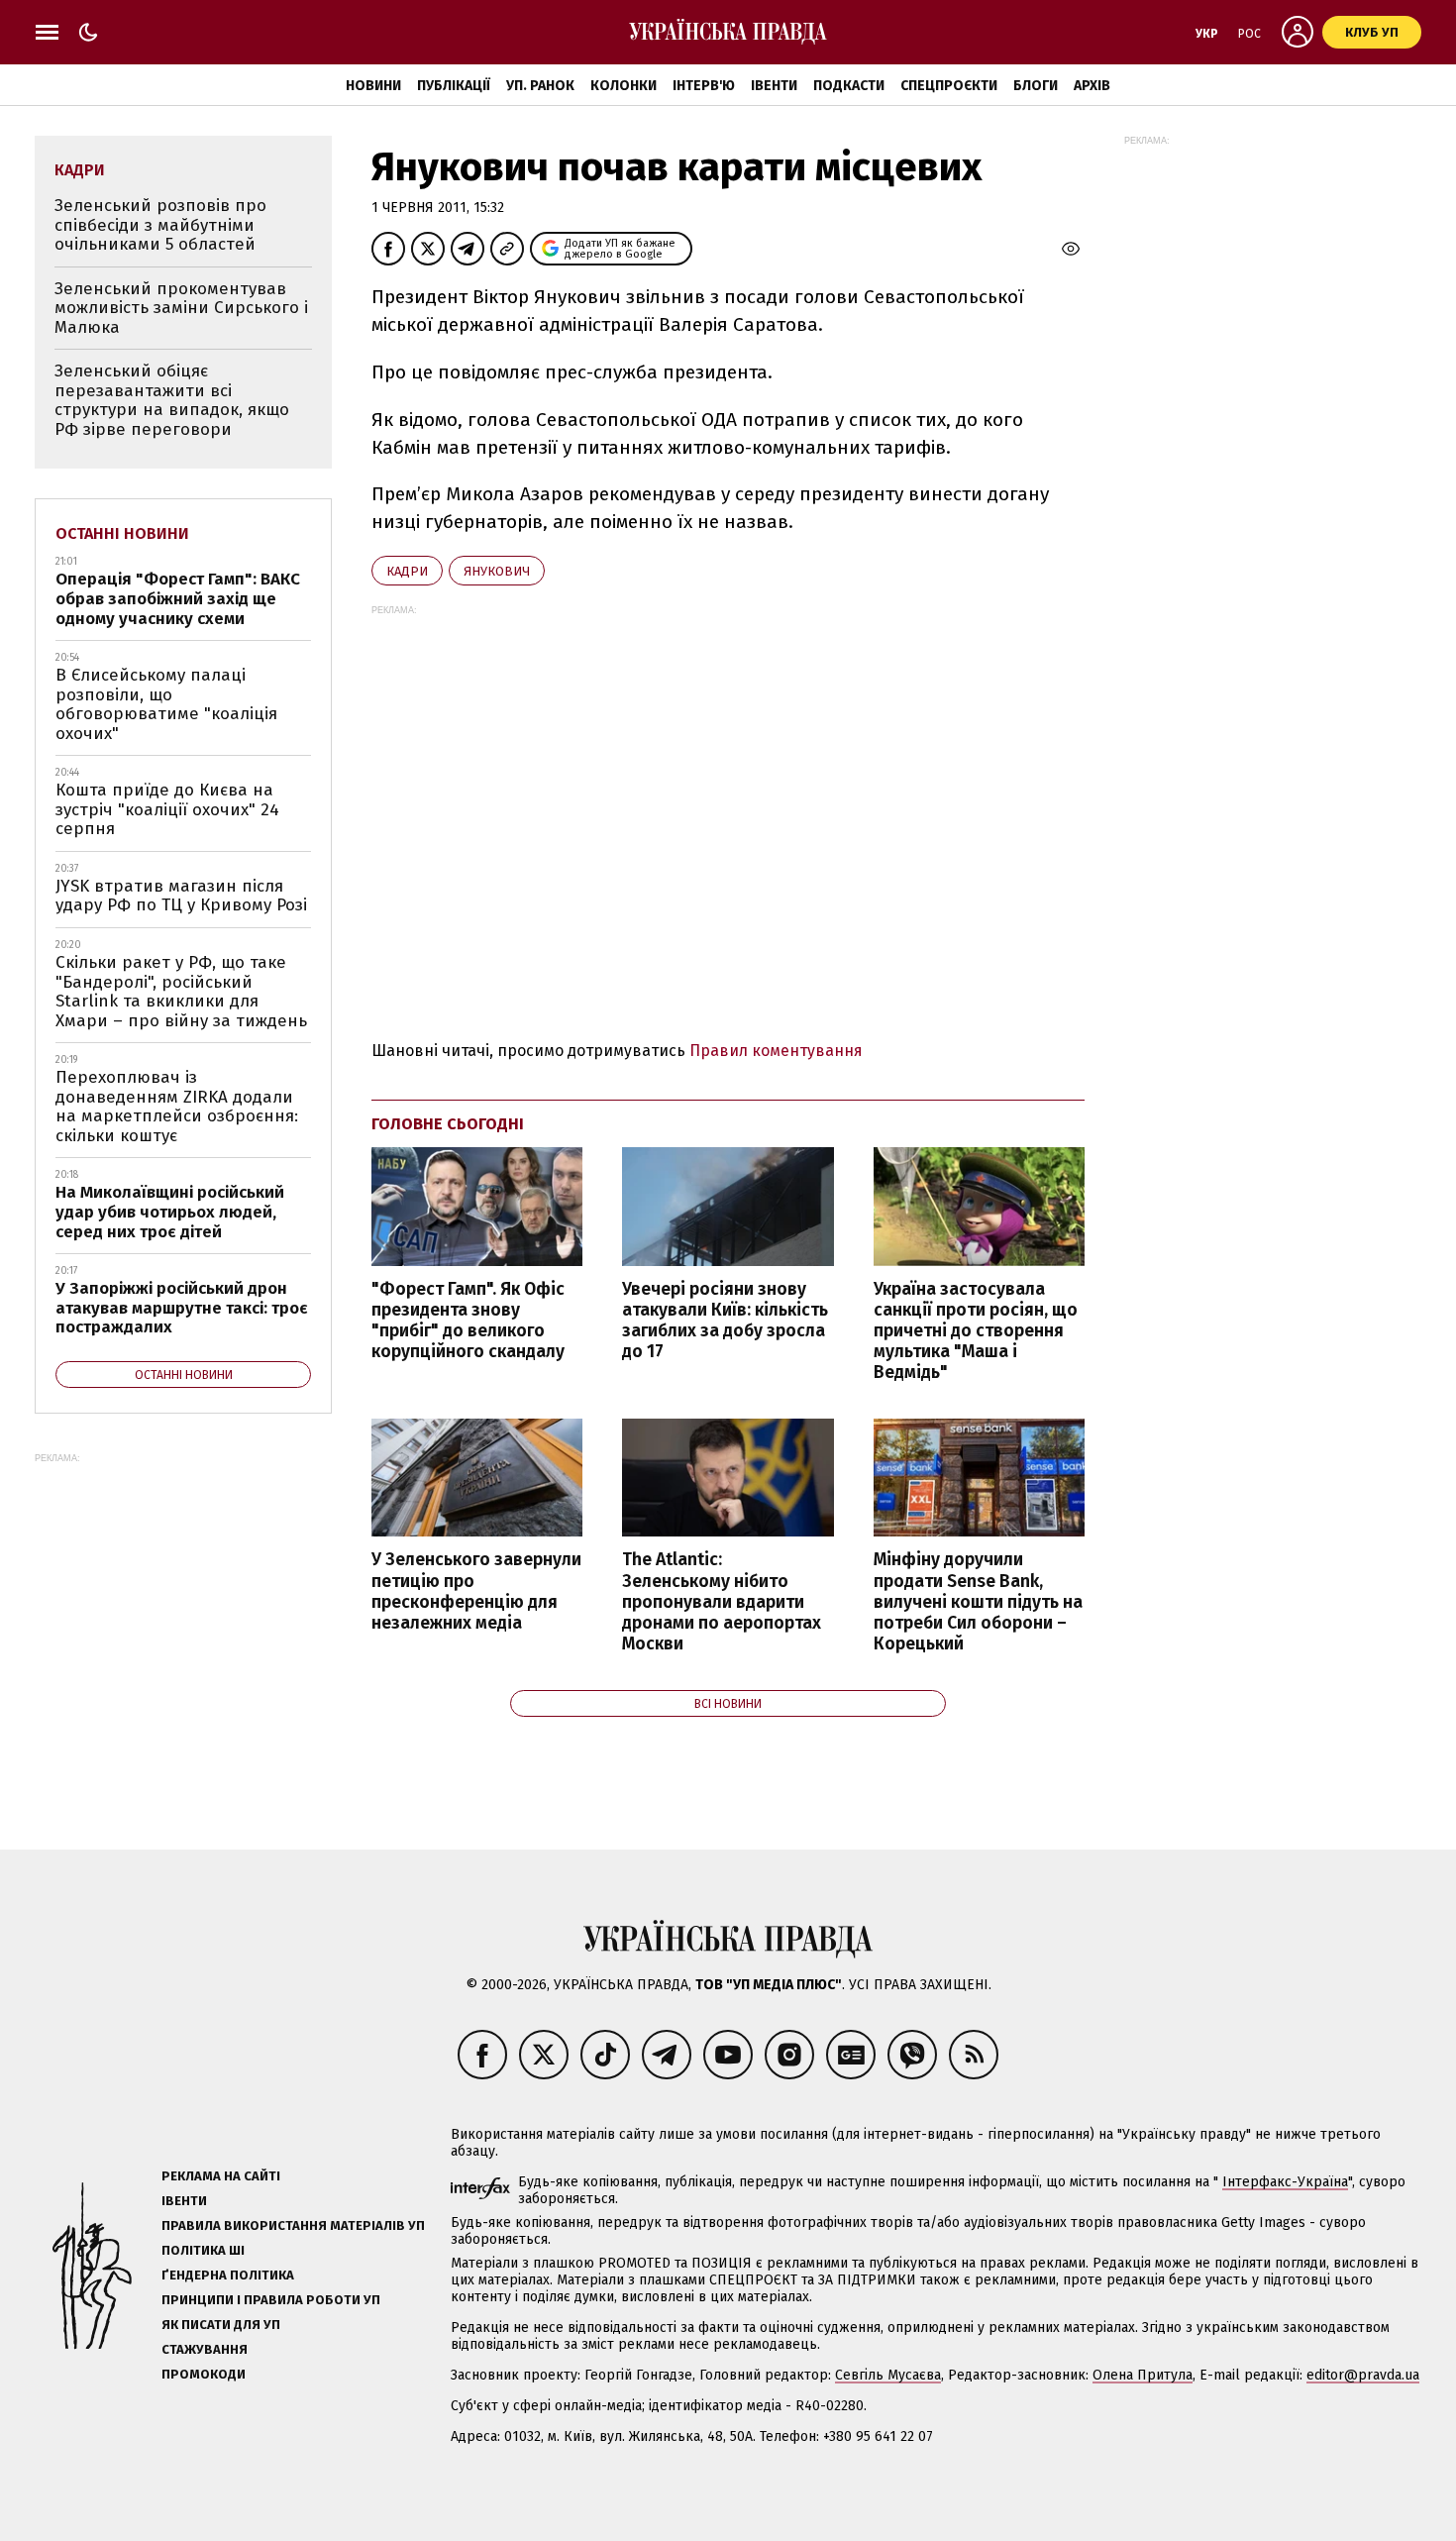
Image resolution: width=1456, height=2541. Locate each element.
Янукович (497, 571)
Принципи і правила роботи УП (271, 2300)
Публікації (454, 86)
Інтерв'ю (704, 86)
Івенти (774, 86)
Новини (373, 86)
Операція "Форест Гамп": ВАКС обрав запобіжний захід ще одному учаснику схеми (178, 598)
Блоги (1036, 86)
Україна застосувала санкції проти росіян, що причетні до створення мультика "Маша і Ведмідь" (976, 1331)
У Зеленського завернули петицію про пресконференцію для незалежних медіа (476, 1591)
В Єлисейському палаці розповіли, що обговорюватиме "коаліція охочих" (166, 704)
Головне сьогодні (448, 1124)
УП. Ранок (540, 86)
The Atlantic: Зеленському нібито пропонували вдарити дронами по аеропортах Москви (722, 1602)
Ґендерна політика (228, 2275)
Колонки (624, 86)
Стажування (205, 2349)
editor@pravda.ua (1363, 2375)
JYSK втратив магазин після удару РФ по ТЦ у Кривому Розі (181, 896)
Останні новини (122, 533)
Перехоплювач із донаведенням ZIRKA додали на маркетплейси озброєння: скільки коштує (177, 1107)
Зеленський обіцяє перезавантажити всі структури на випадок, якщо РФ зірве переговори (172, 400)
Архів (1092, 86)
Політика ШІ (203, 2250)
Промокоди (204, 2374)
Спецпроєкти (949, 86)
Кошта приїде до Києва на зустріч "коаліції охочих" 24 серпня (167, 809)
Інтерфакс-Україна (1285, 2182)
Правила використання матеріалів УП (293, 2225)
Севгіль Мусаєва (888, 2375)
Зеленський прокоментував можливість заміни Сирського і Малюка (181, 308)
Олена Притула (1143, 2375)
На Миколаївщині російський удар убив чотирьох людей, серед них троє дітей (170, 1212)
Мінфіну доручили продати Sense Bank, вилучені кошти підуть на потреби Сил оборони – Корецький (978, 1602)
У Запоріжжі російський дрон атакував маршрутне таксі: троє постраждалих (182, 1308)
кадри (407, 571)
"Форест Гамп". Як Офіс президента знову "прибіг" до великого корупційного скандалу (468, 1321)
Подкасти (849, 86)
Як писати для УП (221, 2325)
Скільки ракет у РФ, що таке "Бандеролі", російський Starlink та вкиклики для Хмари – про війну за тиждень (181, 992)
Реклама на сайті (221, 2176)
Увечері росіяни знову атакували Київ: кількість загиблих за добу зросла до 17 (725, 1321)
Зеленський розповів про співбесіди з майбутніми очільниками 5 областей (160, 225)
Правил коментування (776, 1051)
